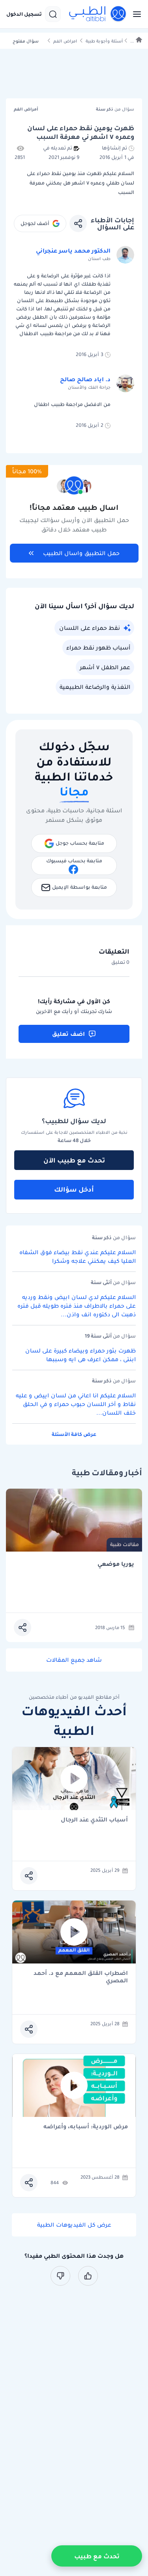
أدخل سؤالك (74, 1189)
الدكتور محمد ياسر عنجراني (73, 251)
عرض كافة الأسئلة (74, 1434)
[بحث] (53, 14)
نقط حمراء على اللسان (90, 628)
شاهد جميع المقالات (74, 1660)
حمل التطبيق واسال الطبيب (81, 553)
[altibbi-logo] (98, 14)
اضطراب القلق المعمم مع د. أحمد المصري (81, 1977)
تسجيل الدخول (24, 14)
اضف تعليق (68, 1034)
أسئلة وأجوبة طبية (104, 41)
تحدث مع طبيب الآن (74, 1160)
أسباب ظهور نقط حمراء (98, 648)
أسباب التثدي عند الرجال (94, 1820)
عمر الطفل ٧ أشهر (105, 667)
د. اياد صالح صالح (85, 379)
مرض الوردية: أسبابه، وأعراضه (86, 2127)
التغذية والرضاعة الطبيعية (95, 687)
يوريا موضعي (116, 1564)
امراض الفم (65, 41)
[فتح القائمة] (135, 14)
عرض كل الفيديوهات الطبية (74, 2225)
